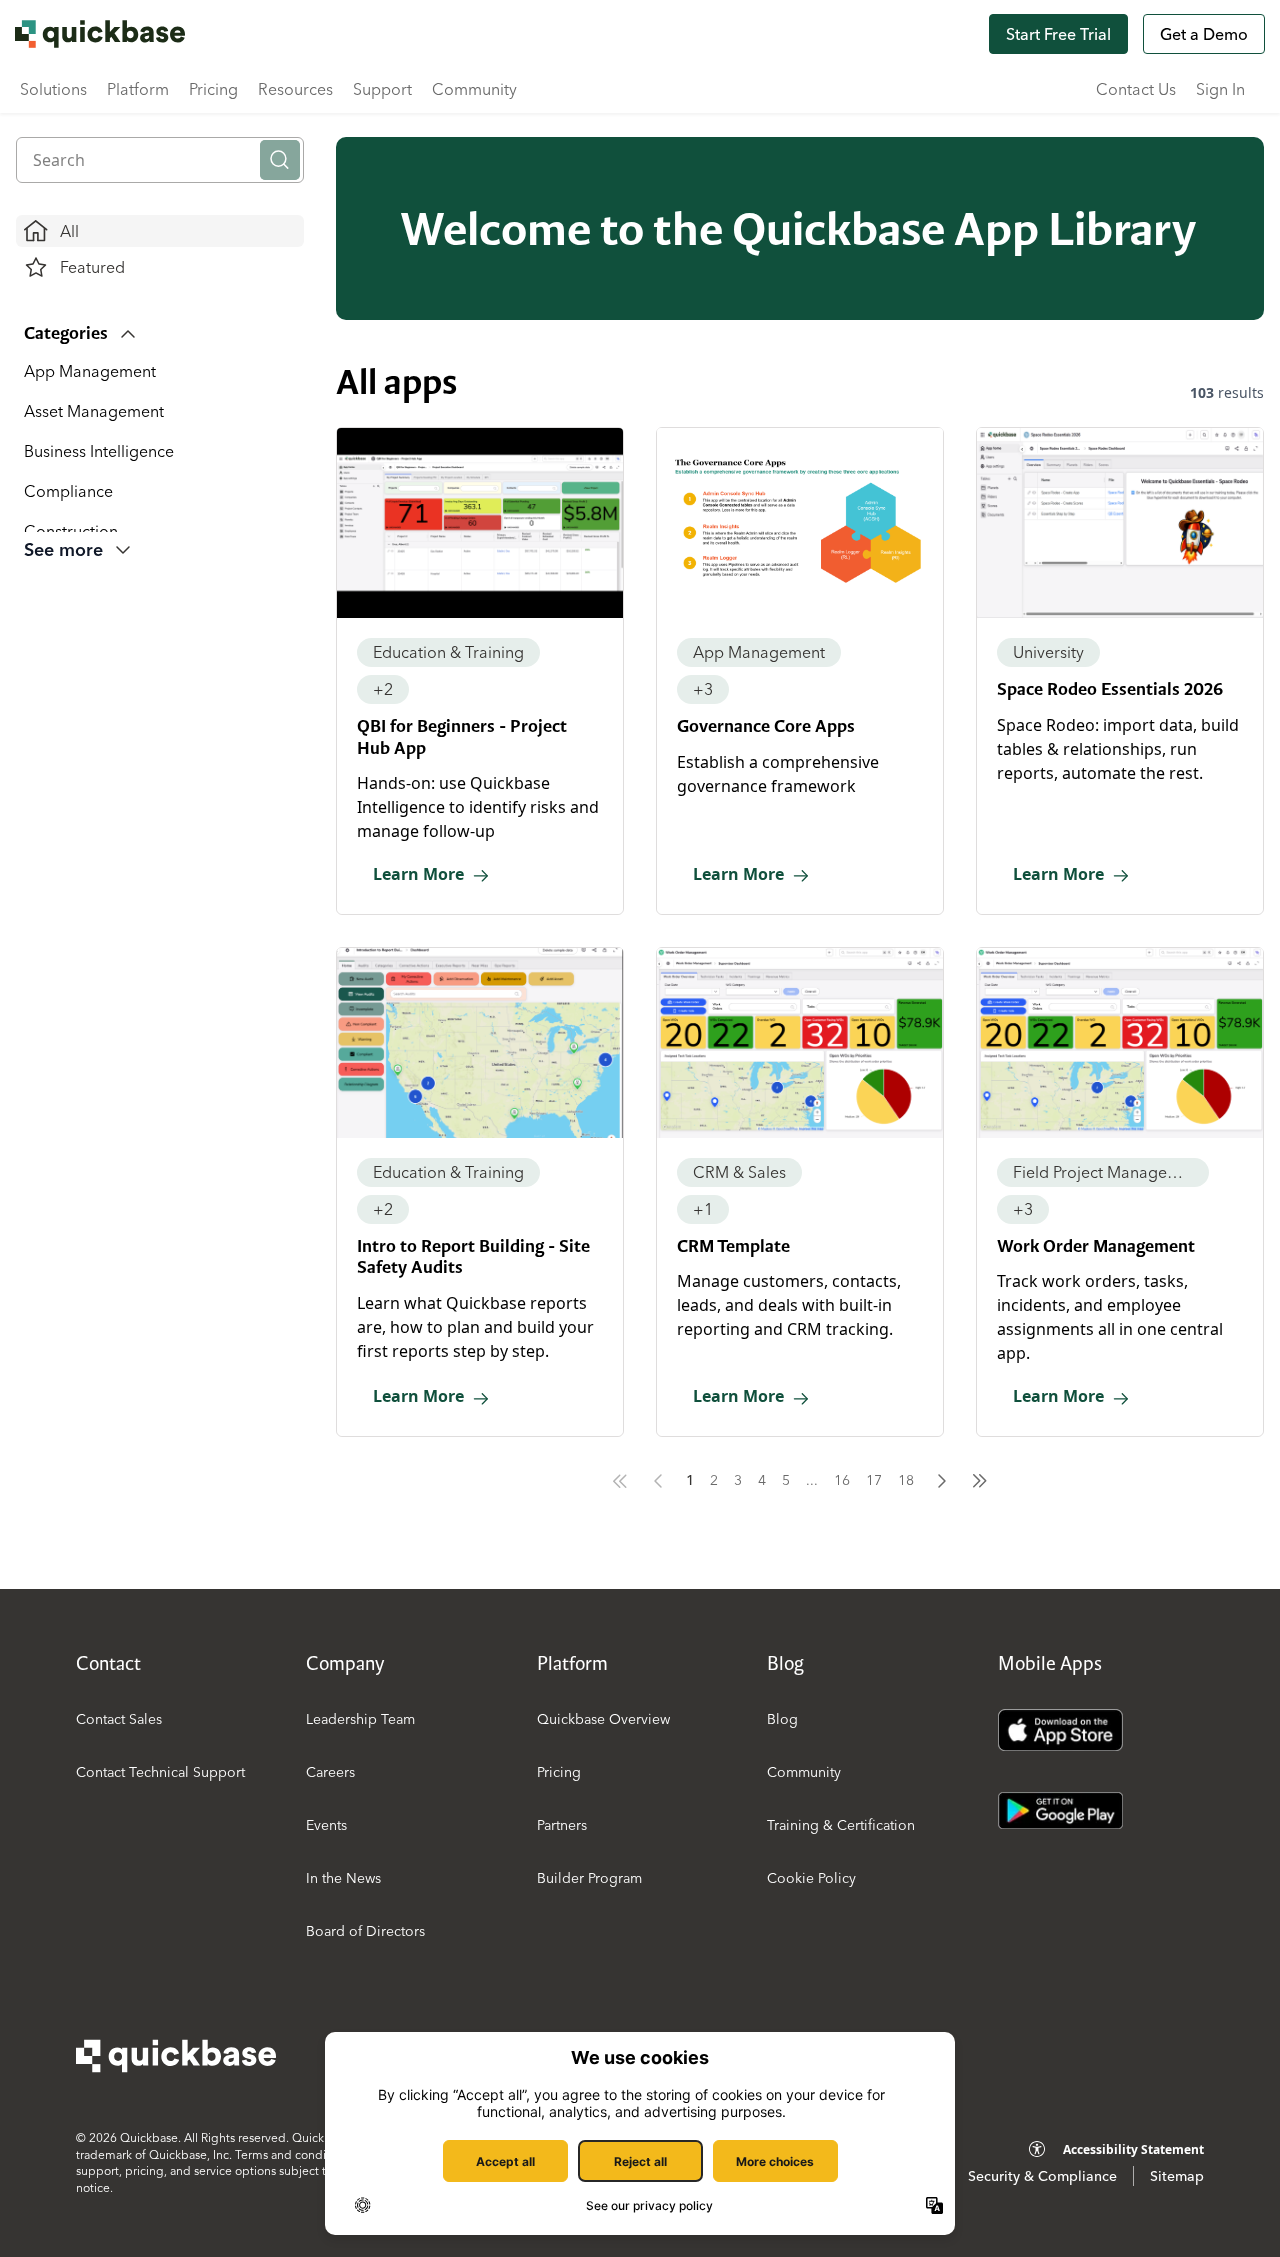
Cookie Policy (811, 1878)
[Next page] (942, 1481)
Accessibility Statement (1133, 2149)
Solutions (53, 89)
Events (326, 1825)
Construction (71, 531)
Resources (295, 89)
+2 (383, 689)
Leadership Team (360, 1719)
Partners (562, 1825)
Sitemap (1177, 2176)
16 (842, 1480)
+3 (703, 689)
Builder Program (589, 1878)
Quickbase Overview (603, 1719)
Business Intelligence (99, 451)
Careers (330, 1772)
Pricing (213, 89)
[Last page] (980, 1481)
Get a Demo (1204, 34)
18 (906, 1480)
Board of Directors (365, 1931)
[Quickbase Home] (176, 2056)
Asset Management (94, 411)
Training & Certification (841, 1825)
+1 (703, 1209)
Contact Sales (119, 1719)
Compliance (68, 491)
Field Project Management (1103, 1172)
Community (474, 89)
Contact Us (1136, 89)
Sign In (1220, 89)
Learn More (418, 874)
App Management (90, 371)
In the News (343, 1878)
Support (382, 89)
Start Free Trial (1058, 34)
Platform (138, 89)
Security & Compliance (1042, 2176)
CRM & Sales (739, 1172)
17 (874, 1480)
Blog (782, 1719)
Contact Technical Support (160, 1772)
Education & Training (448, 652)
